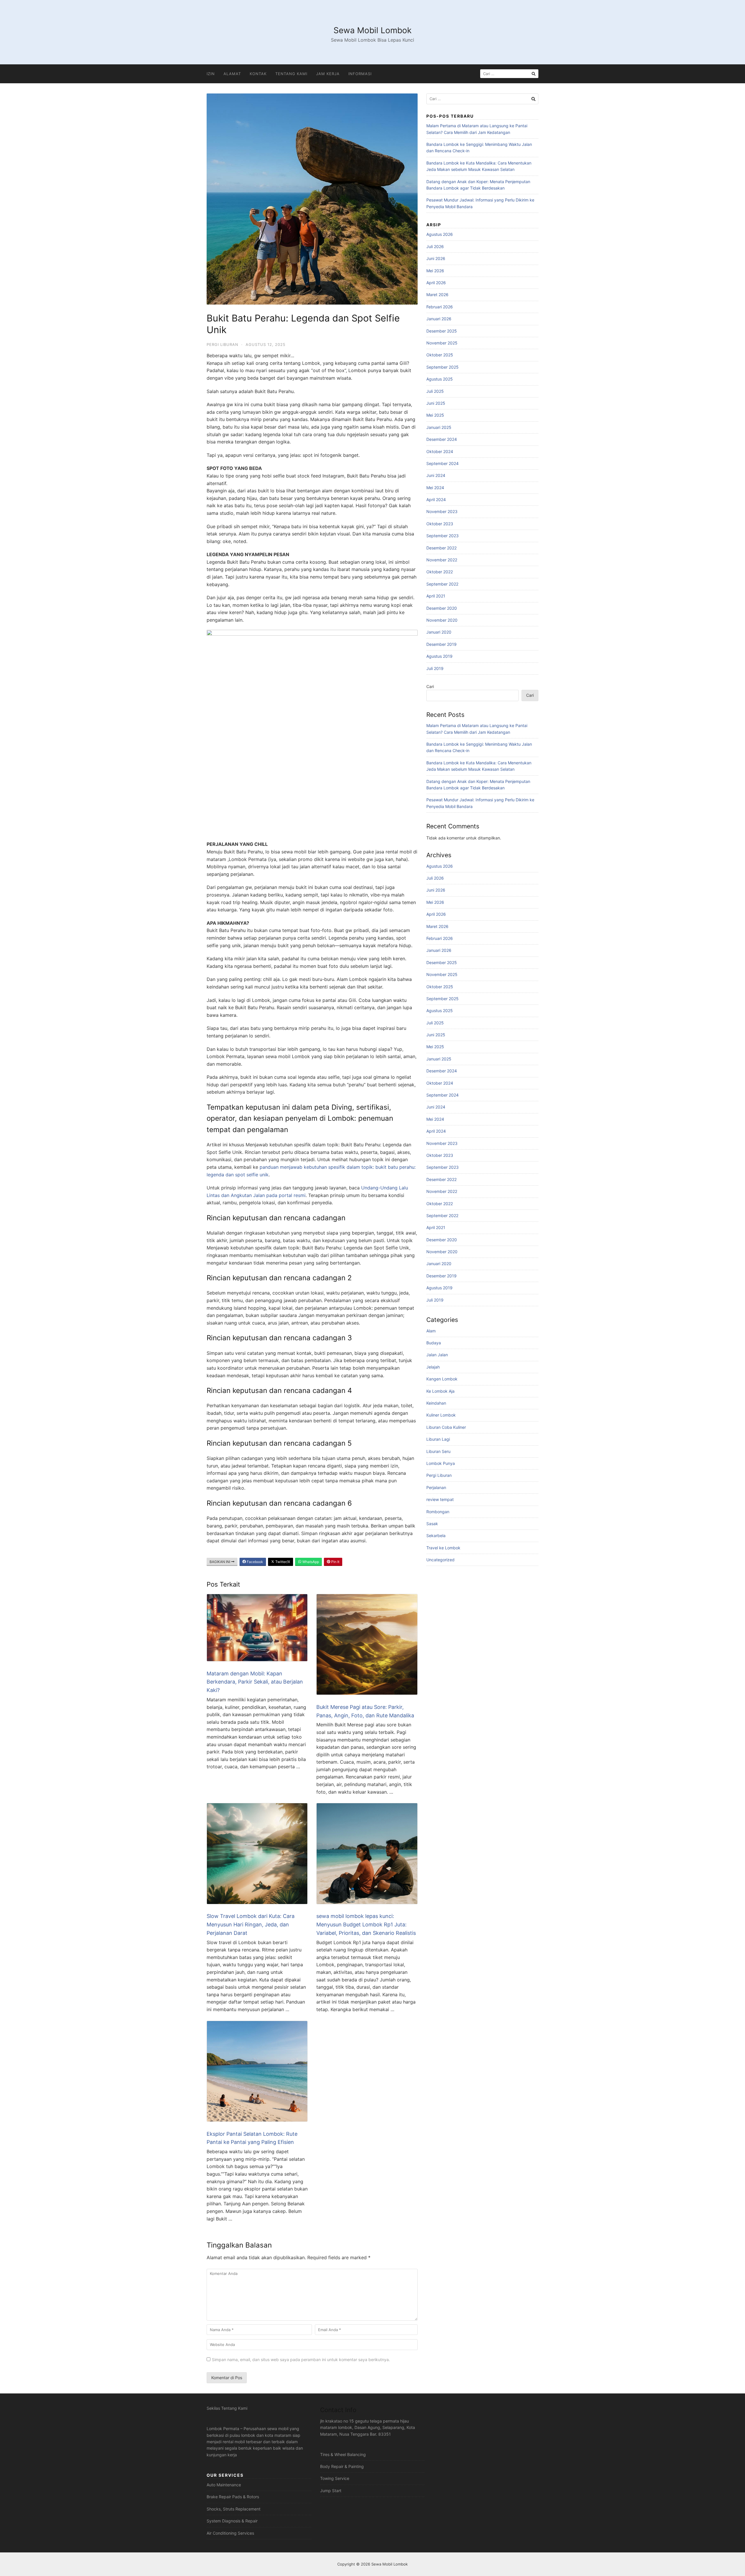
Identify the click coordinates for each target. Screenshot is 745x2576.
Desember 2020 (442, 608)
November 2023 (442, 511)
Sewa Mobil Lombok (372, 30)
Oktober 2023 (440, 524)
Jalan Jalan (437, 1355)
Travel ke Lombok (443, 1548)
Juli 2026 (435, 246)
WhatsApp (310, 1562)
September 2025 (442, 367)
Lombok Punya (441, 1463)
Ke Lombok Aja (440, 1391)
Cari (430, 686)
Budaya (434, 1343)
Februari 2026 (440, 307)
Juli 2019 (435, 668)
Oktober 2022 (440, 572)
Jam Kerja (328, 74)
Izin (211, 74)
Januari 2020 (439, 632)
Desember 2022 (441, 548)
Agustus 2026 (440, 234)
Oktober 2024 (440, 451)
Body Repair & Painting (342, 2466)
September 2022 (442, 584)
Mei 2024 (435, 488)
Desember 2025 (442, 331)
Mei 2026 (435, 271)
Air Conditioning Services (230, 2533)
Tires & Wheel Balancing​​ (343, 2454)
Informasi (360, 74)
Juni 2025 (436, 403)
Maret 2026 (437, 295)
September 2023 (442, 536)
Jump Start (331, 2491)
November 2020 (442, 620)
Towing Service (335, 2478)
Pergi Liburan (222, 344)
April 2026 (436, 283)
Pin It (335, 1562)
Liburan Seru (438, 1451)
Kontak (258, 74)
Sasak (432, 1524)
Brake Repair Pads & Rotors (233, 2497)
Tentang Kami (291, 74)
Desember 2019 (441, 644)
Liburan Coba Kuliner (446, 1427)
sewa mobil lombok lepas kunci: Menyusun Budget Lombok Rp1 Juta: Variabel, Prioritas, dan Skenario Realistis (366, 1925)
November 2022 (442, 560)
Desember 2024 (442, 439)
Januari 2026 (439, 319)
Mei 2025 (435, 415)
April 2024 (436, 500)
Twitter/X (282, 1562)
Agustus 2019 (439, 656)
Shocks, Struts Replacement (234, 2509)
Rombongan (438, 1512)
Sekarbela (436, 1535)
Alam (431, 1331)
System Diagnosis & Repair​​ (232, 2521)
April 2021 (436, 596)
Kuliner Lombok (441, 1415)
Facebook (254, 1562)
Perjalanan (436, 1487)
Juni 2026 (436, 258)
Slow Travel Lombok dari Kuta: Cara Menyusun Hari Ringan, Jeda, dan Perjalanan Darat (251, 1925)
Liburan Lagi (438, 1439)
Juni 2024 (436, 475)
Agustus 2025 (440, 379)
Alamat (232, 74)
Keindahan (436, 1403)
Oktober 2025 (440, 355)
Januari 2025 (439, 427)
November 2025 (442, 343)
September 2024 (442, 463)
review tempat (440, 1499)
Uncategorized (440, 1560)
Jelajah (433, 1367)
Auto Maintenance (224, 2485)
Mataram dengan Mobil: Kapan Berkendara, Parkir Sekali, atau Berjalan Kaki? (255, 1682)
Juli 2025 (435, 391)
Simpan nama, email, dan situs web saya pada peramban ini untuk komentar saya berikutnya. (301, 2360)
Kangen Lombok (442, 1379)
